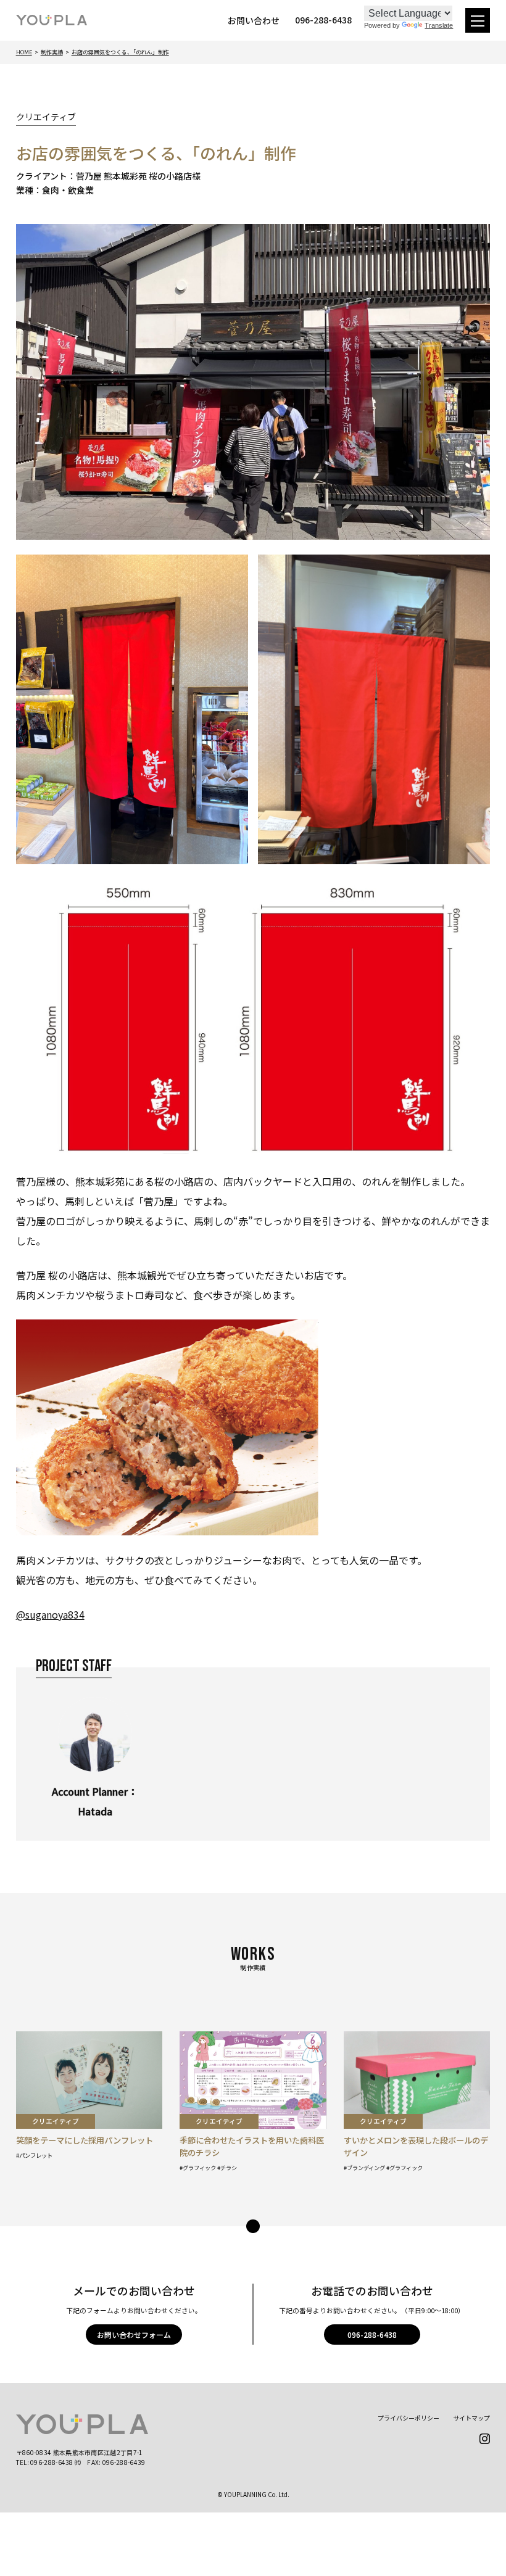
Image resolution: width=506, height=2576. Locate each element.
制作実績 (52, 52)
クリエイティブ (46, 117)
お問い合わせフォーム (134, 2334)
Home (24, 52)
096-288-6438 (372, 2334)
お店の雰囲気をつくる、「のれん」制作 (120, 52)
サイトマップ (471, 2418)
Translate (439, 25)
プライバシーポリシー (409, 2418)
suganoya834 (55, 1614)
